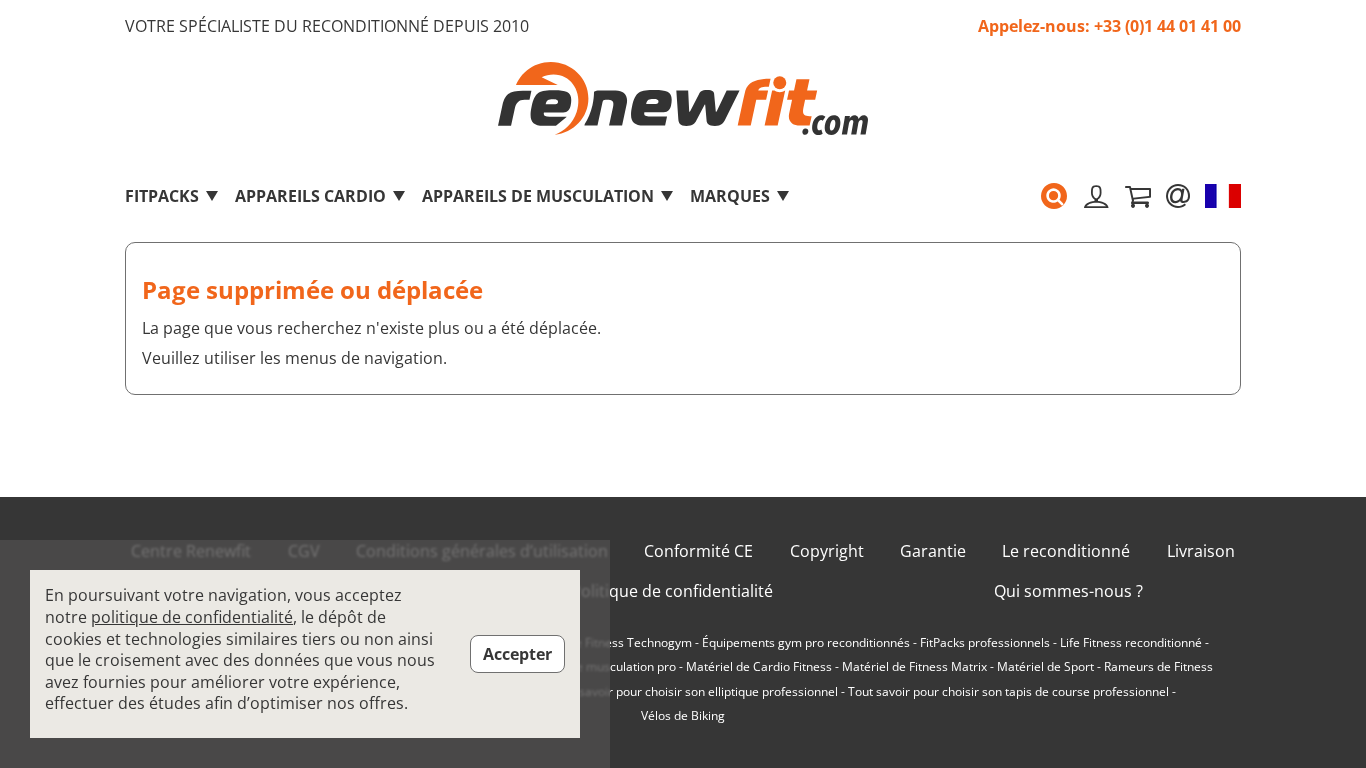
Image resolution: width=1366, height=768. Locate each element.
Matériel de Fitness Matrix (914, 667)
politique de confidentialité (192, 617)
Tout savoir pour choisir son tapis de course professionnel (1008, 692)
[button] (1054, 196)
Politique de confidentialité (672, 591)
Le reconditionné (1066, 551)
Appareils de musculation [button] (538, 196)
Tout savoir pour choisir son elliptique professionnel (694, 692)
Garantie (933, 551)
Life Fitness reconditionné (1131, 643)
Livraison (1201, 551)
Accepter (517, 654)
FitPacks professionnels (985, 643)
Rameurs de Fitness (1158, 667)
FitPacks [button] (162, 196)
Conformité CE (698, 551)
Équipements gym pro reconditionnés (806, 643)
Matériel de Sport (1045, 667)
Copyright (827, 551)
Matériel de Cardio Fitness (759, 667)
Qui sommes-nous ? (1068, 591)
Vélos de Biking (683, 716)
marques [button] (730, 196)
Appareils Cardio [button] (310, 196)
